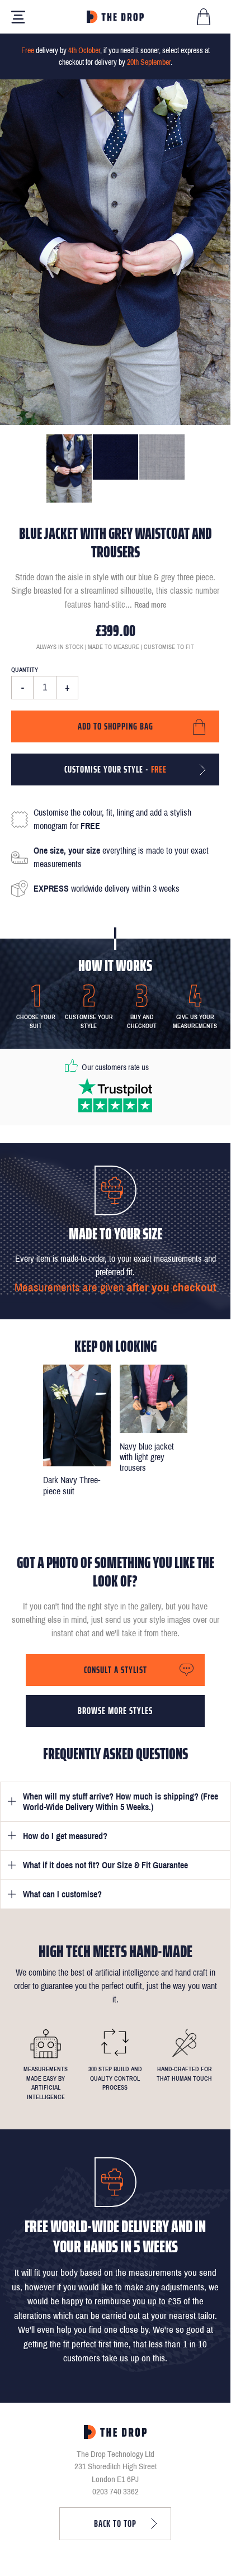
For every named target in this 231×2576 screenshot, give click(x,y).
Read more (150, 605)
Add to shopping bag (115, 726)
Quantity (25, 670)
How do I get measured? (65, 1836)
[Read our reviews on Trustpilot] (115, 1095)
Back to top (115, 2523)
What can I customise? (62, 1894)
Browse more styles (115, 1711)
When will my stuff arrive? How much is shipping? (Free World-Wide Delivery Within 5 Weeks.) (121, 1802)
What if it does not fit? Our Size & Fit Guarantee (105, 1865)
